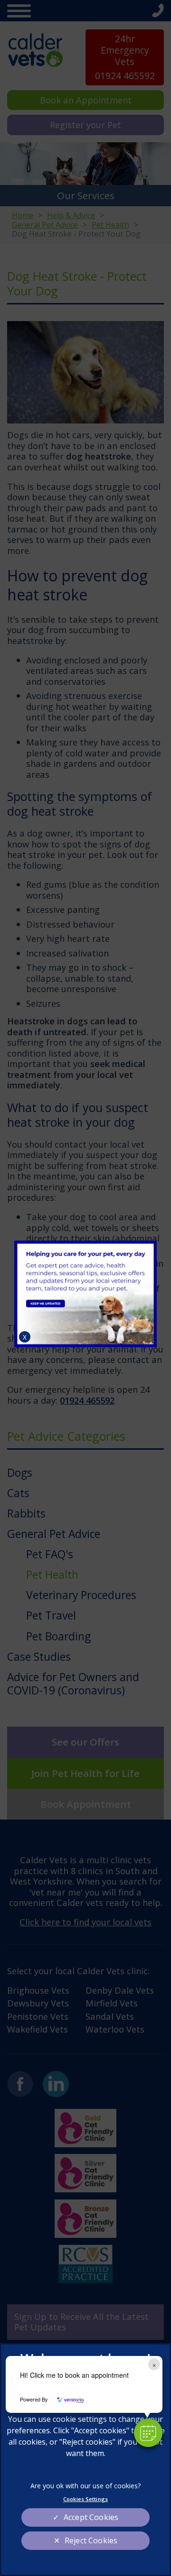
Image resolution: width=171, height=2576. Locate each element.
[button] (148, 2433)
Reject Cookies (91, 2540)
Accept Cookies (91, 2517)
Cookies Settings (85, 2499)
